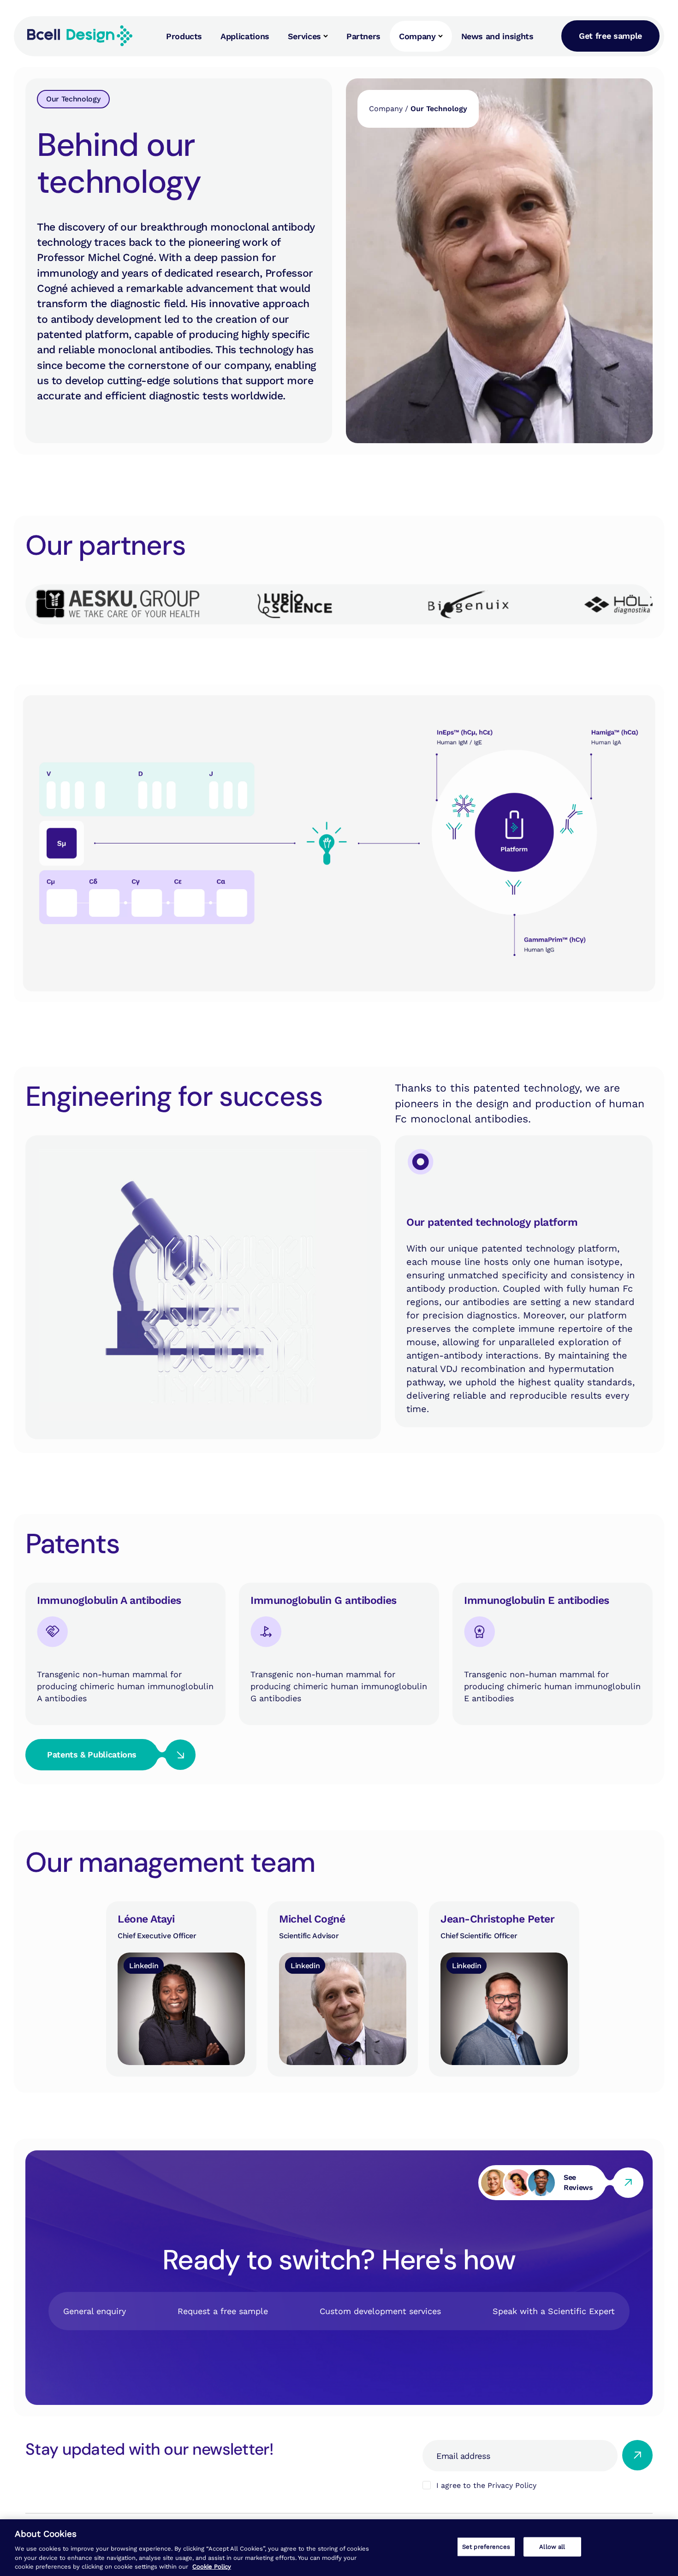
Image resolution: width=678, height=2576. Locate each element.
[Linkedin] (181, 1989)
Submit (637, 2455)
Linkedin (144, 1965)
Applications (245, 36)
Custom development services (380, 2311)
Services (304, 36)
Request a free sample (223, 2311)
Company (417, 36)
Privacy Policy (512, 2485)
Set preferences (486, 2547)
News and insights (497, 36)
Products (184, 36)
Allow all (552, 2547)
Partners (363, 36)
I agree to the (486, 2485)
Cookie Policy (212, 2567)
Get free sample (610, 36)
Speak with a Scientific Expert (554, 2311)
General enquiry (95, 2311)
